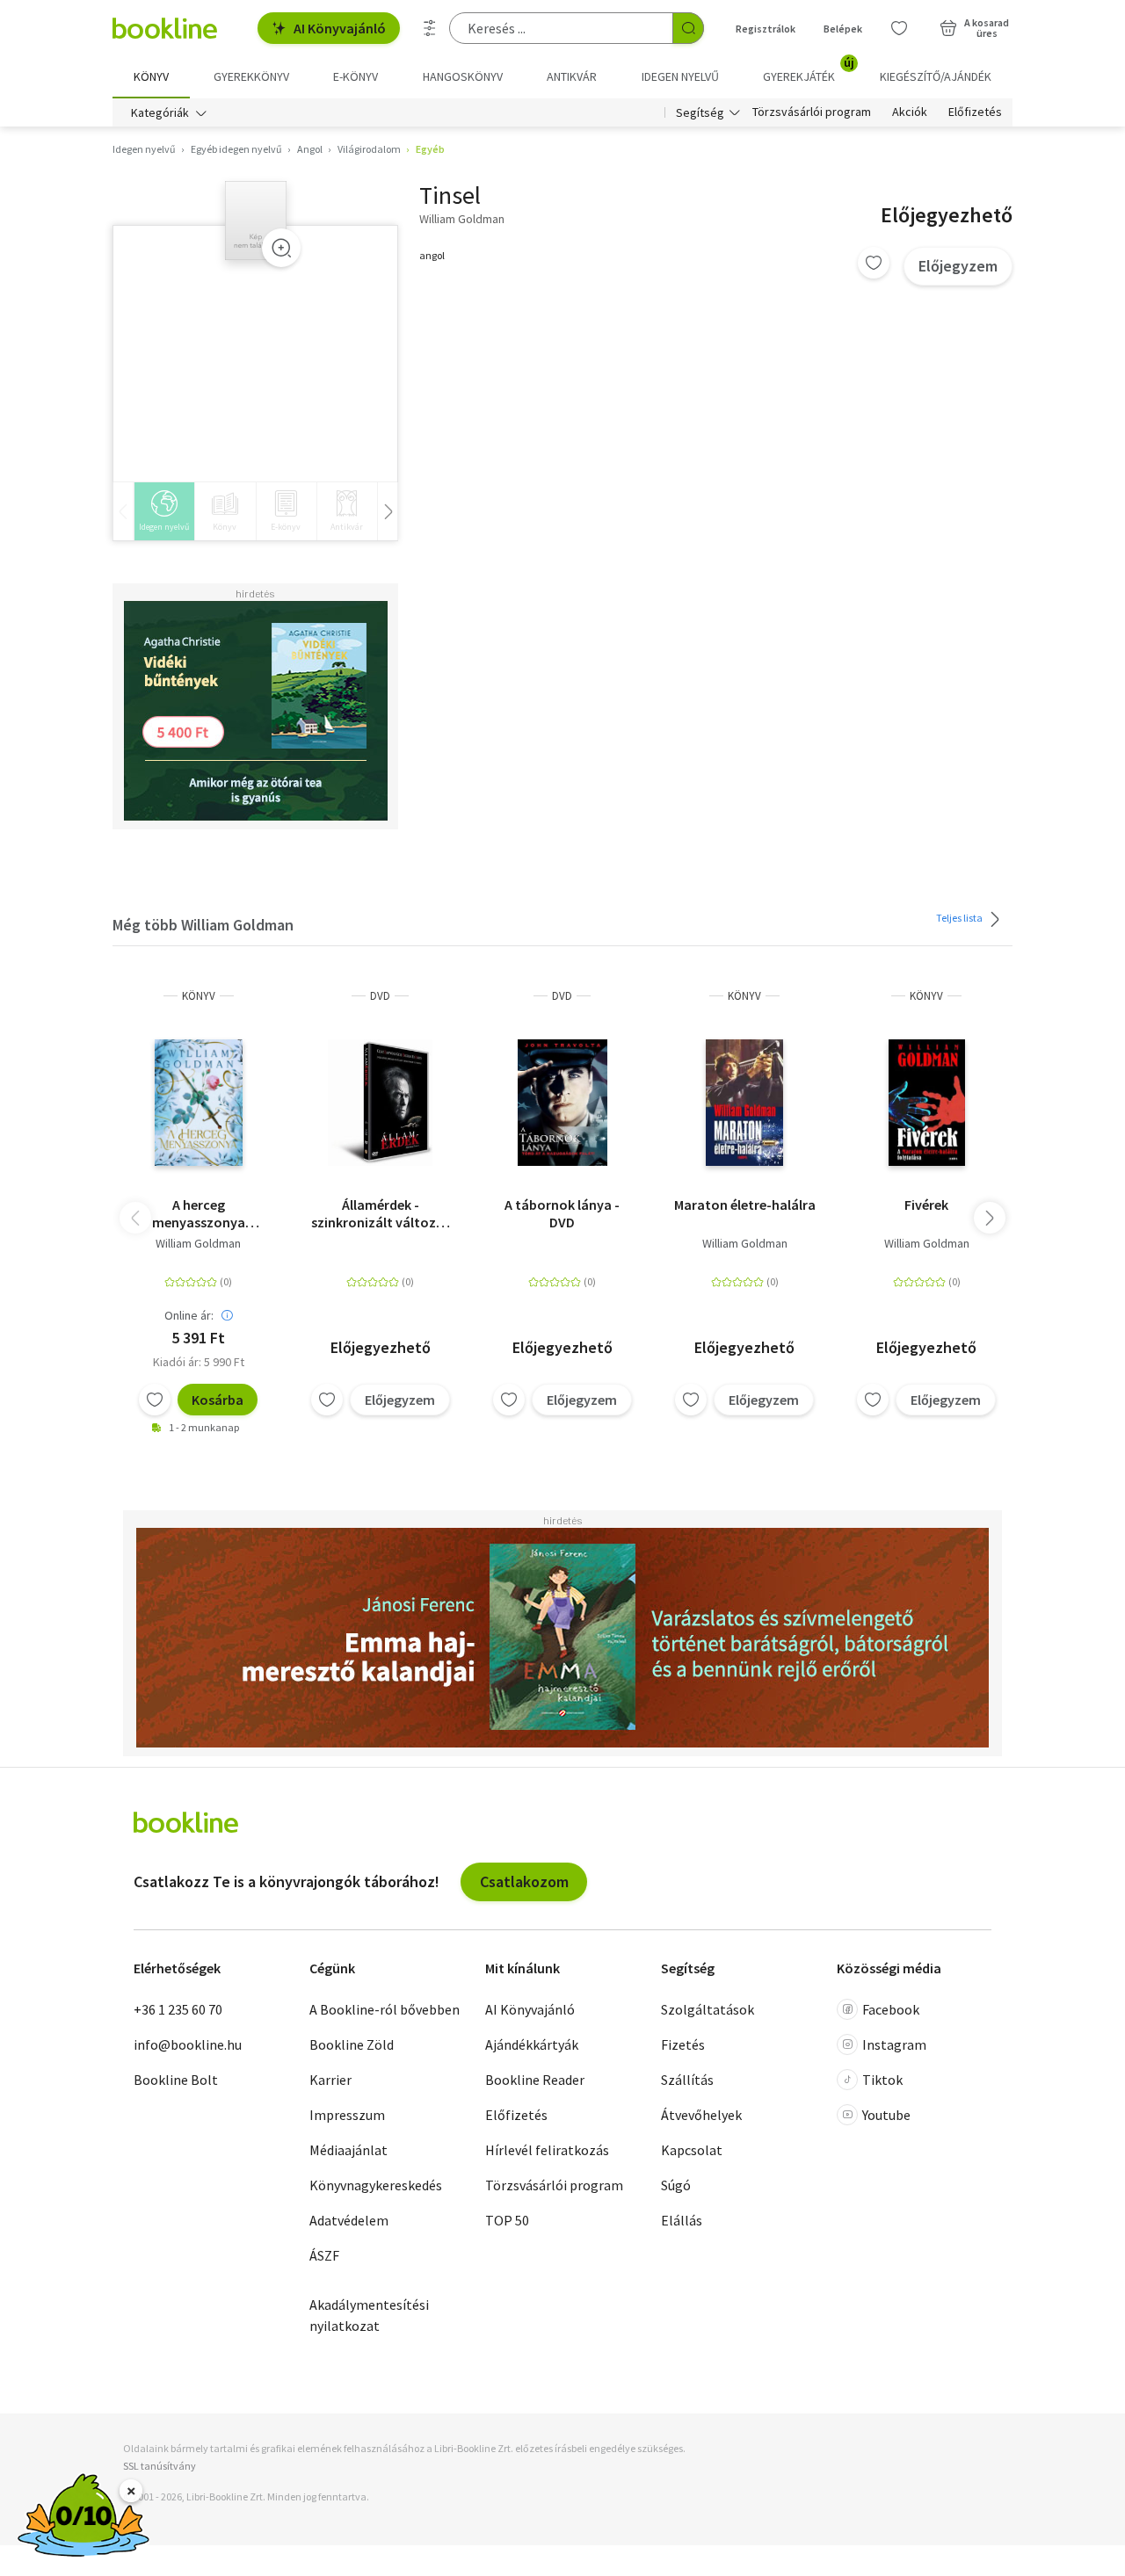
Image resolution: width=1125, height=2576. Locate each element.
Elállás (682, 2220)
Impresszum (347, 2115)
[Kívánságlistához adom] (874, 263)
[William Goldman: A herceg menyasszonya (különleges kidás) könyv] (199, 1103)
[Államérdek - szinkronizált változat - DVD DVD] (380, 1103)
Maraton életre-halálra (745, 1205)
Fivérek (926, 1205)
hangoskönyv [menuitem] (463, 76)
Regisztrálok (766, 29)
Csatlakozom (524, 1881)
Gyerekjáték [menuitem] (809, 70)
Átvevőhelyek (701, 2115)
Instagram (894, 2044)
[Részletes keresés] (430, 28)
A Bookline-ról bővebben (385, 2009)
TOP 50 (507, 2220)
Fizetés (683, 2044)
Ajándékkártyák (532, 2044)
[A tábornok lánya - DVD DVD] (562, 1103)
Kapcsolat (692, 2150)
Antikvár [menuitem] (572, 76)
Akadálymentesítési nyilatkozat (369, 2315)
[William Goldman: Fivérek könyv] (927, 1103)
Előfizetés (975, 112)
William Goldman (198, 1243)
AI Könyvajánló (340, 28)
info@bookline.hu (188, 2044)
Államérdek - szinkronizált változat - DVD (381, 1213)
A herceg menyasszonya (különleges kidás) (199, 1213)
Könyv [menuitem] (151, 76)
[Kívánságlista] (899, 28)
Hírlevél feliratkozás (547, 2150)
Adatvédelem (349, 2220)
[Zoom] (281, 248)
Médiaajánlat (348, 2150)
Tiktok (882, 2080)
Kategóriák (160, 112)
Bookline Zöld (352, 2044)
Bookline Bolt (176, 2080)
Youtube (886, 2115)
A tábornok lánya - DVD (562, 1213)
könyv (199, 996)
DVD (380, 996)
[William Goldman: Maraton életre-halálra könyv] (744, 1103)
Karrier (330, 2080)
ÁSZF (324, 2255)
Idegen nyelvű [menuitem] (680, 76)
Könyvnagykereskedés (376, 2185)
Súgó (676, 2185)
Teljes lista (960, 918)
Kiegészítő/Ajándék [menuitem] (936, 76)
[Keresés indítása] (688, 28)
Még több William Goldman (203, 925)
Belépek (843, 29)
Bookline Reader (535, 2080)
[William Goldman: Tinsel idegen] (256, 221)
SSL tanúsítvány (160, 2466)
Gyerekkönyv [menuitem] (251, 76)
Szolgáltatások (708, 2009)
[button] (990, 1218)
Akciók (910, 112)
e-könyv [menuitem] (356, 76)
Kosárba (218, 1400)
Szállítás (687, 2080)
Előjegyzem (958, 266)
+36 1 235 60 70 (178, 2009)
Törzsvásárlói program (812, 112)
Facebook (891, 2009)
